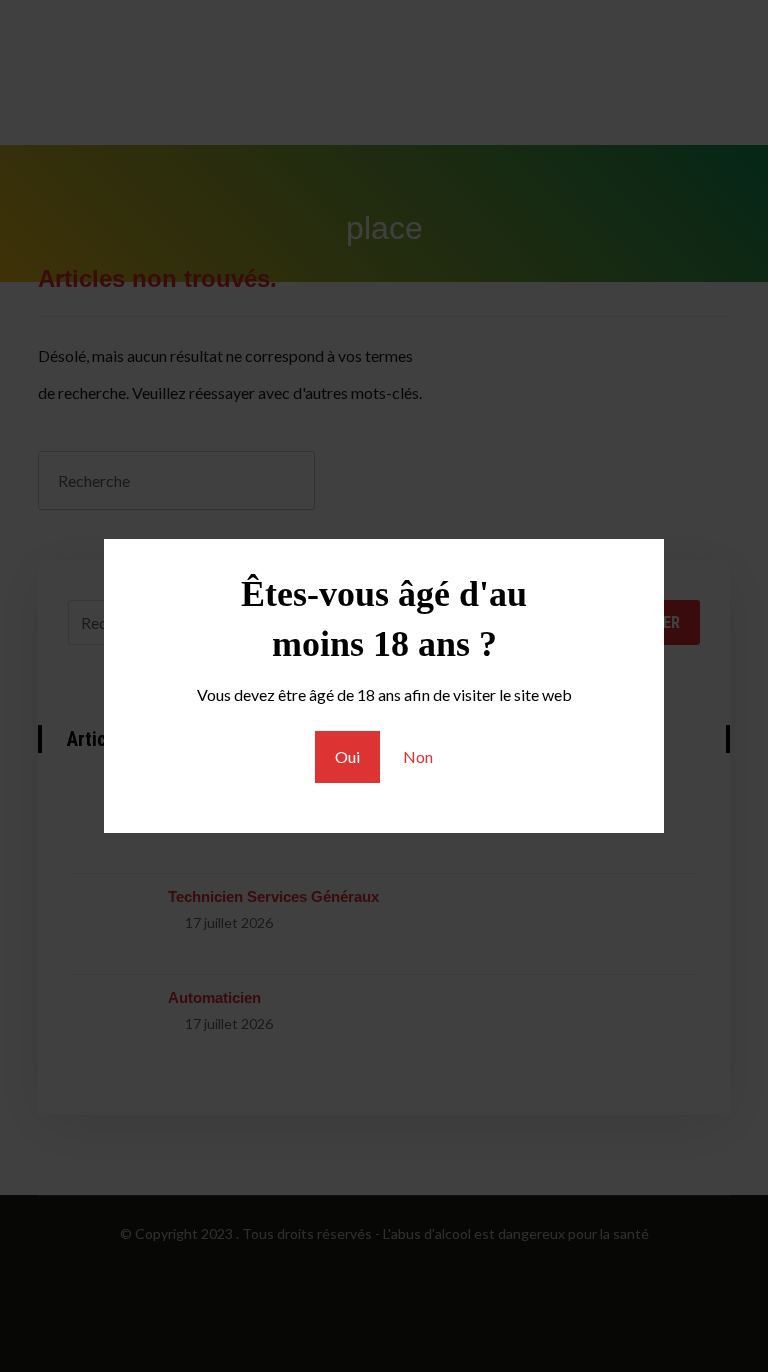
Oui (347, 756)
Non (418, 756)
